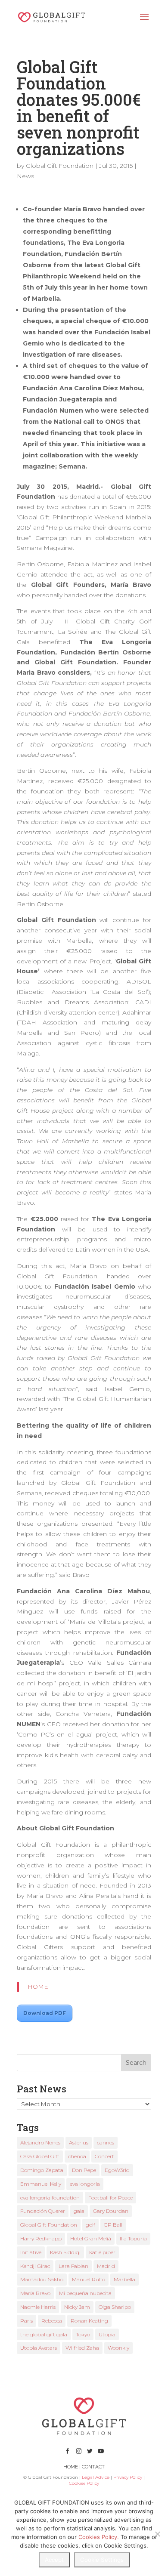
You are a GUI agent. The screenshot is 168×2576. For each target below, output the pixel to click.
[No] (157, 2534)
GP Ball (113, 2225)
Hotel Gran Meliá (91, 2238)
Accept (54, 2560)
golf (90, 2225)
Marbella (124, 2279)
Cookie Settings (102, 2560)
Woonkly (118, 2348)
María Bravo (35, 2293)
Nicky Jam (77, 2307)
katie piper (102, 2252)
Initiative (31, 2252)
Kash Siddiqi (65, 2252)
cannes (106, 2143)
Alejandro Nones (40, 2143)
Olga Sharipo (115, 2307)
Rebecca (52, 2321)
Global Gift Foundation (60, 166)
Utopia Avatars (39, 2348)
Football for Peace (110, 2198)
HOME (38, 1987)
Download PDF (45, 2013)
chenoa (77, 2156)
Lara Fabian (73, 2266)
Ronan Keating (89, 2321)
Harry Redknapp (41, 2238)
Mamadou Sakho (42, 2279)
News (25, 176)
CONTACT (93, 2467)
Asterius (79, 2143)
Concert (104, 2156)
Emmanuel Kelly (41, 2184)
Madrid (106, 2266)
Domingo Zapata (42, 2170)
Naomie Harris (38, 2307)
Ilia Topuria (133, 2238)
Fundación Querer (43, 2211)
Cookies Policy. (99, 2537)
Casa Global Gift (40, 2156)
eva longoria (85, 2184)
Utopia (107, 2334)
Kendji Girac (35, 2266)
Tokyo (83, 2334)
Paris (26, 2321)
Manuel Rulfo (89, 2279)
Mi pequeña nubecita (85, 2293)
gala (79, 2211)
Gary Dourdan (111, 2211)
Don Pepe (84, 2170)
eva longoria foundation (50, 2198)
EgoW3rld (117, 2170)
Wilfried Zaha (82, 2348)
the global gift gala (44, 2334)
